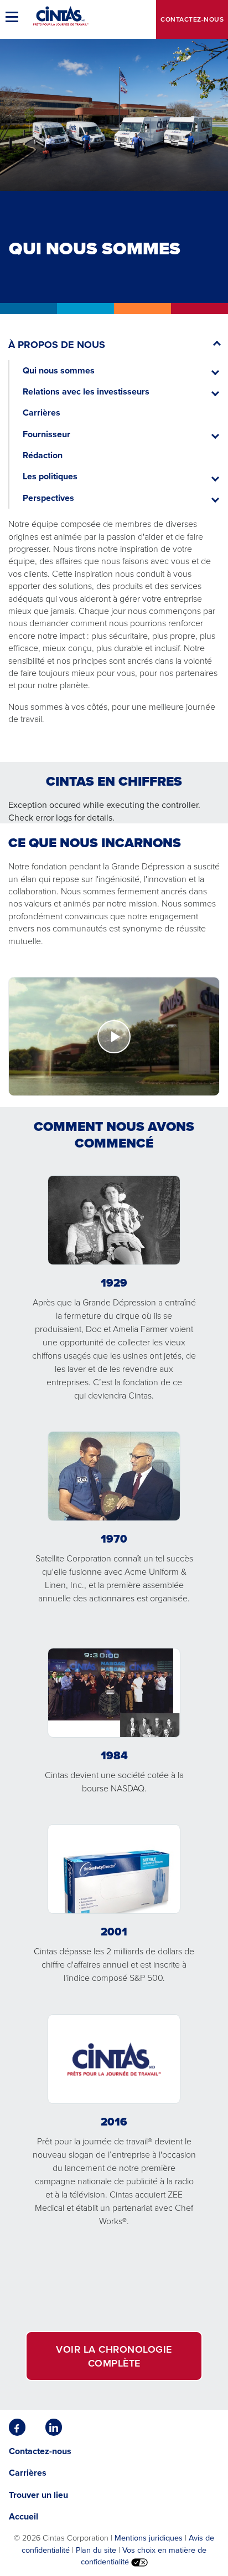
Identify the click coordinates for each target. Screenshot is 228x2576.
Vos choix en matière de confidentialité (144, 2555)
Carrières (42, 413)
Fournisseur (46, 434)
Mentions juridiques (149, 2537)
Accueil (24, 2516)
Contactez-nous (192, 19)
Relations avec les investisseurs (86, 391)
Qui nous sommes (59, 370)
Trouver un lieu (38, 2495)
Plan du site (96, 2550)
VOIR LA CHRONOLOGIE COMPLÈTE (114, 2356)
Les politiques (50, 476)
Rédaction (43, 455)
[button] (14, 17)
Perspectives (48, 498)
